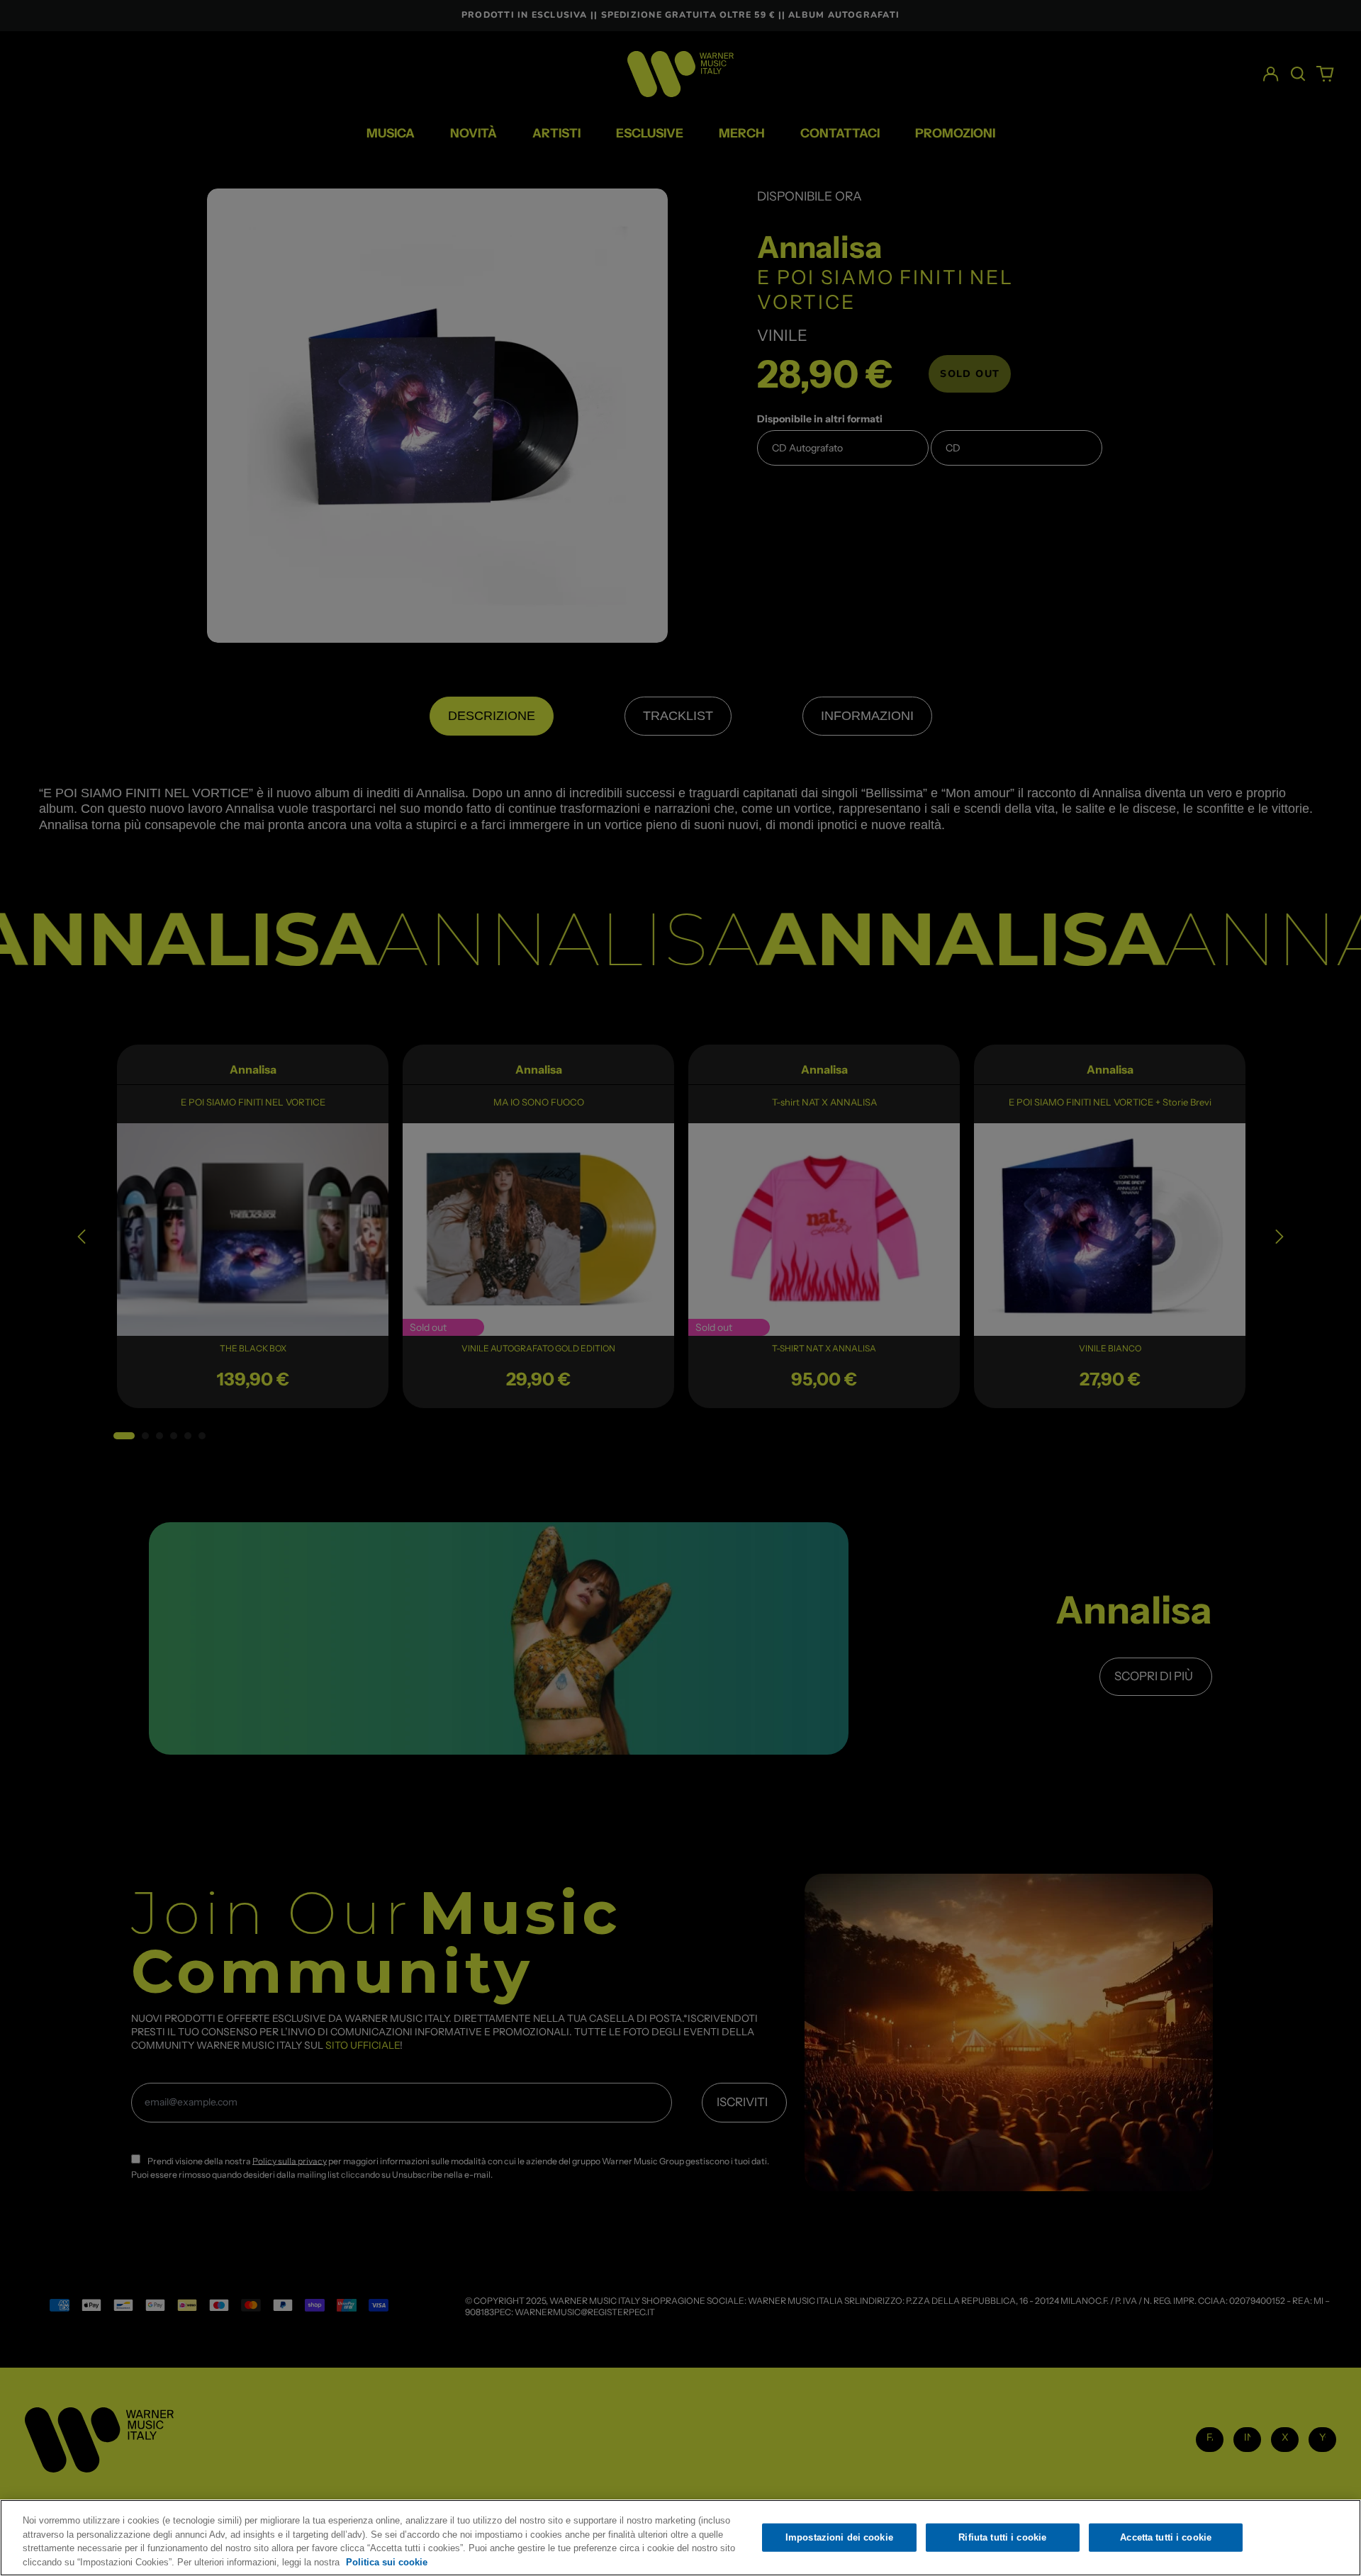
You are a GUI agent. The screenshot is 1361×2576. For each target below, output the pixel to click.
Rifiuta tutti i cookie (1002, 2537)
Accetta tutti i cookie (1166, 2537)
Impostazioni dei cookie (839, 2537)
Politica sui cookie (387, 2561)
